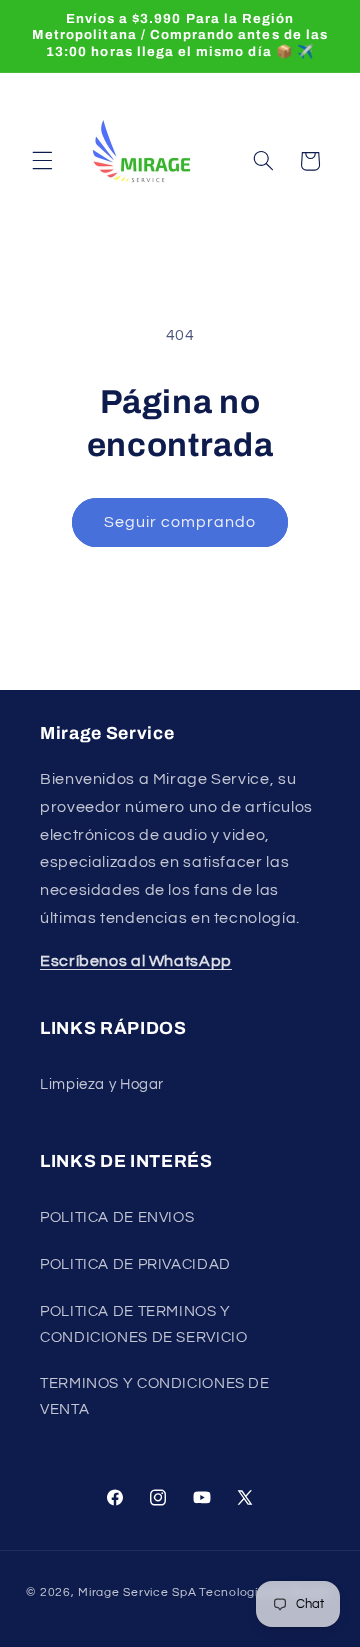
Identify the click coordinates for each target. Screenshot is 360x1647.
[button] (42, 161)
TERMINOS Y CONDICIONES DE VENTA (155, 1396)
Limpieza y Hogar (102, 1084)
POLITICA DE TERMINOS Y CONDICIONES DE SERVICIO (144, 1324)
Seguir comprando (180, 522)
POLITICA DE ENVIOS (117, 1217)
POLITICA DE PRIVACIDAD (135, 1264)
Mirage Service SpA (137, 1592)
